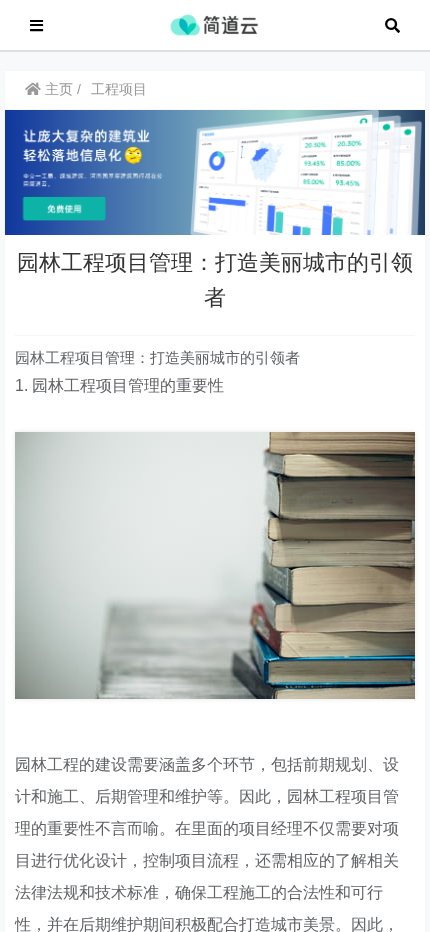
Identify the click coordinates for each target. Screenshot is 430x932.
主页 (57, 89)
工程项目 (119, 89)
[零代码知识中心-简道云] (214, 23)
